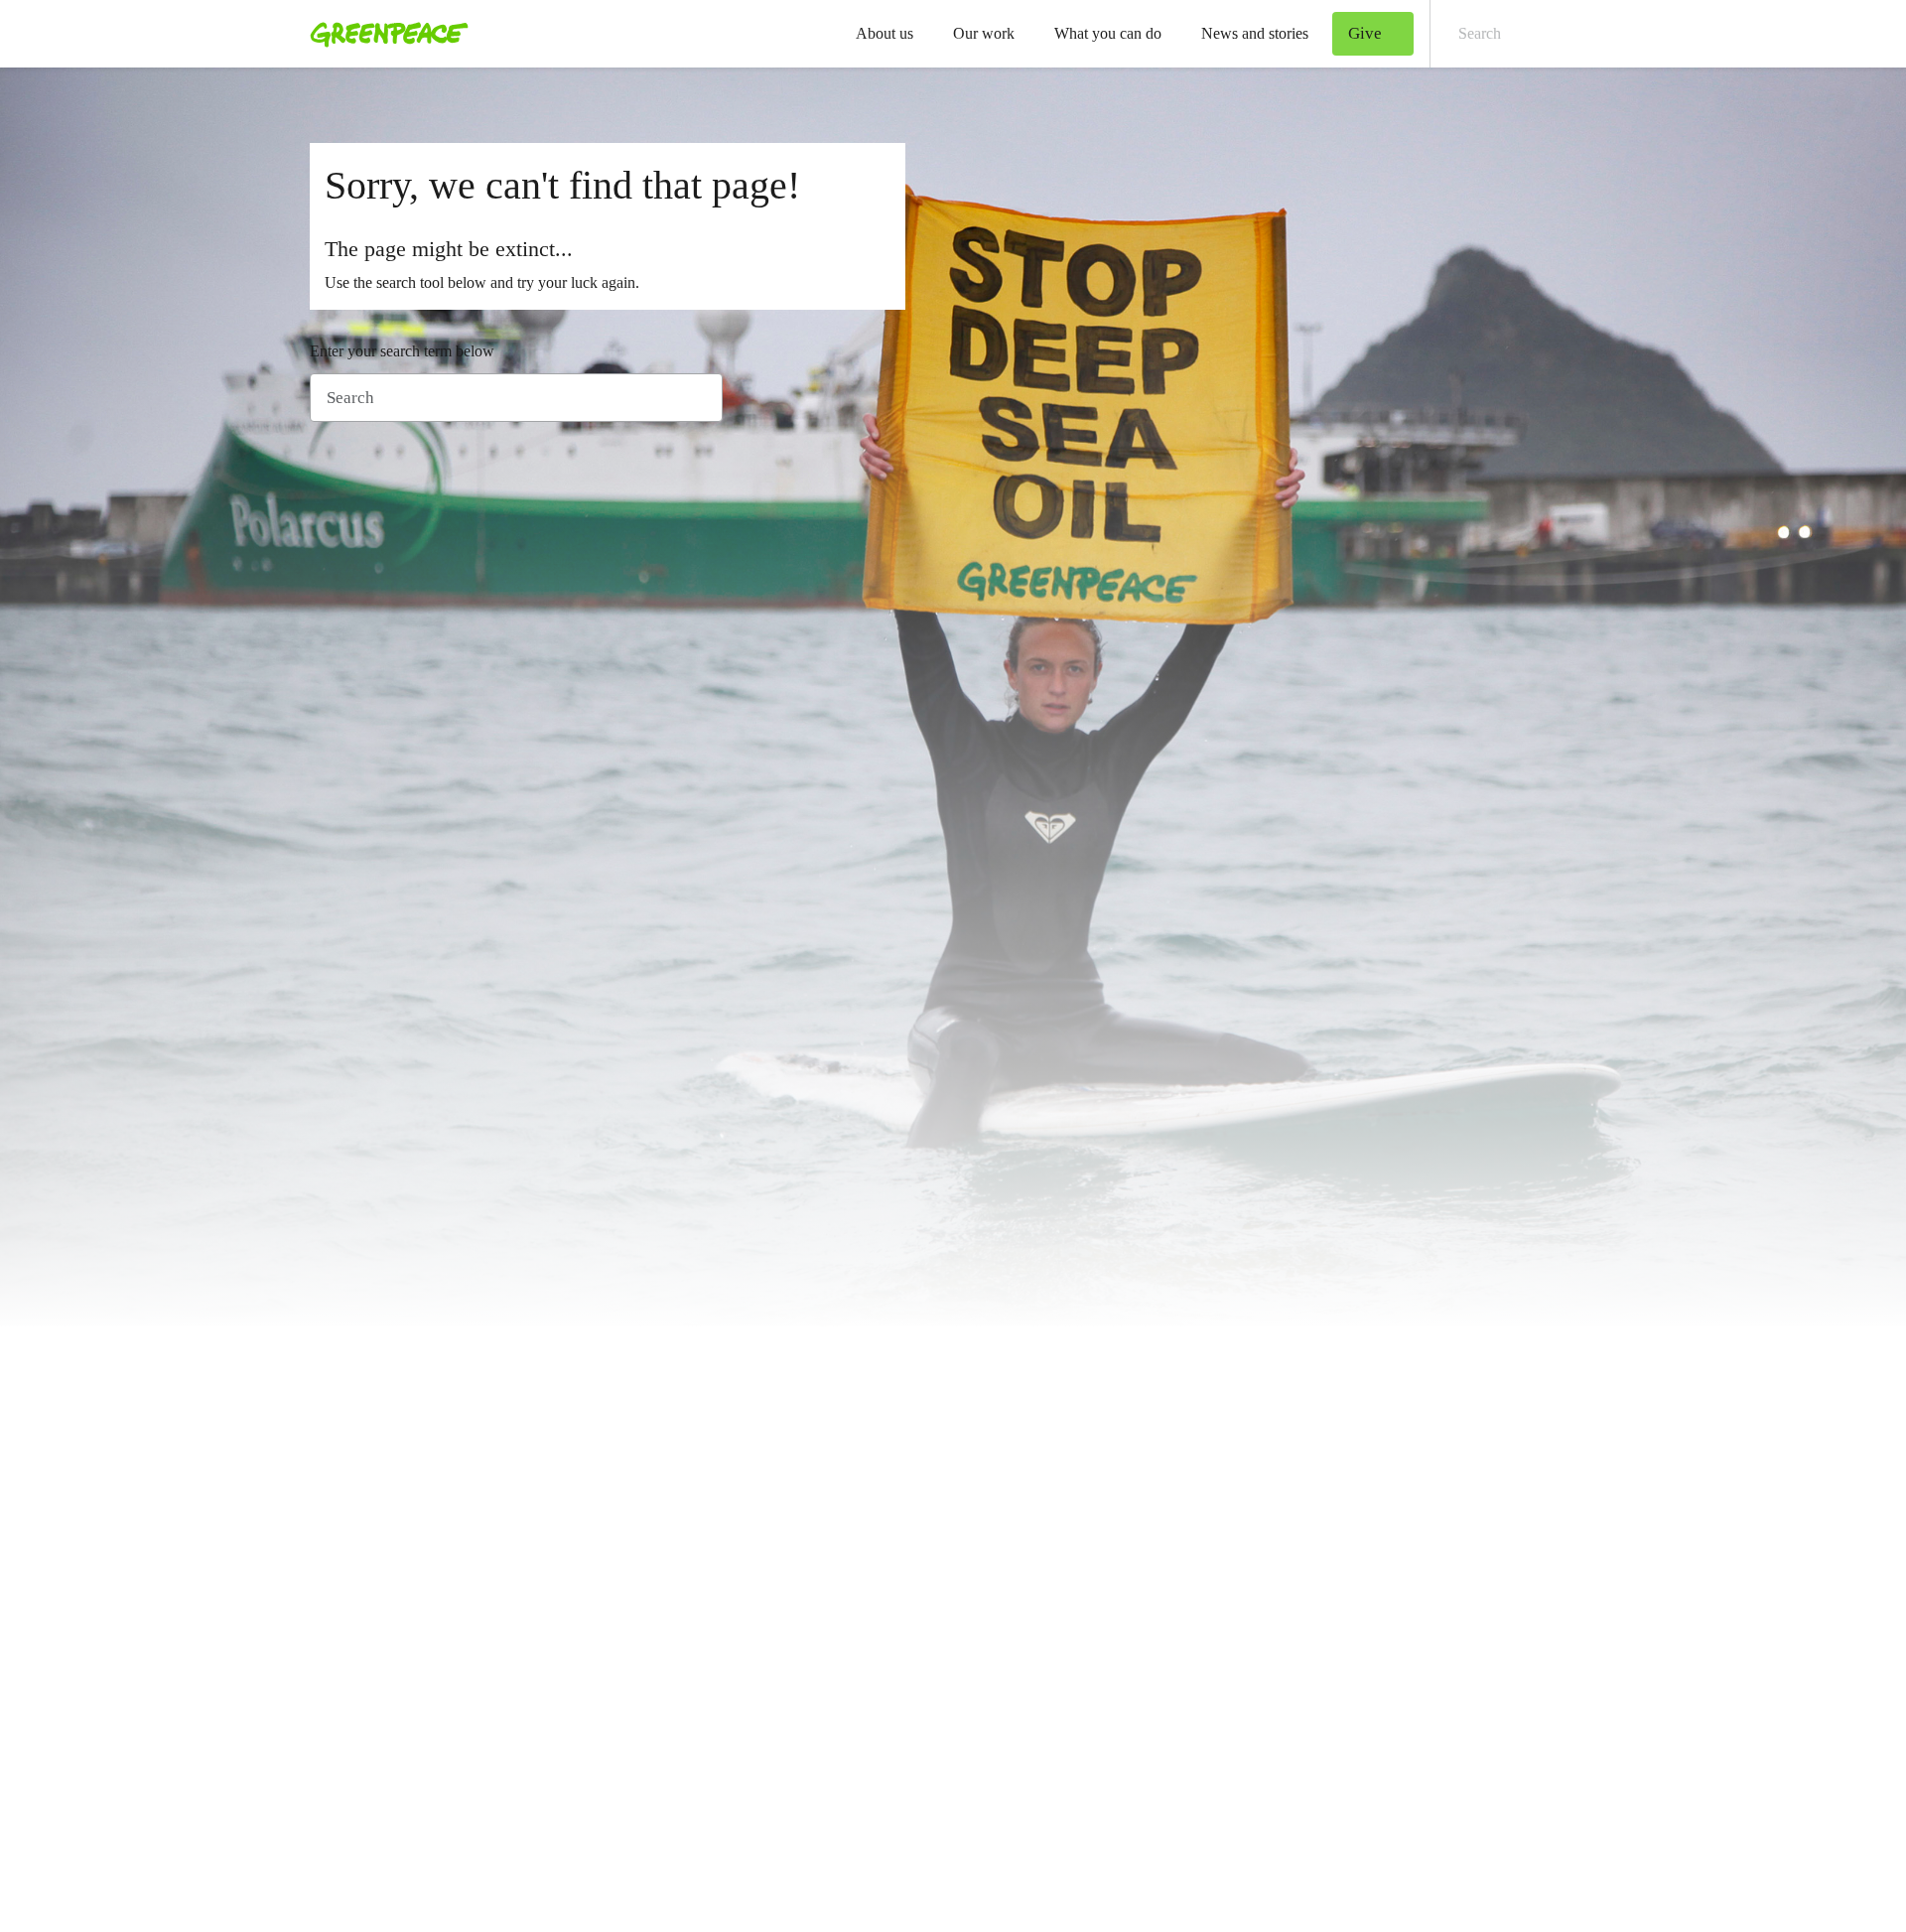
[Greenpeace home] (383, 34)
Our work (984, 33)
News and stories (1255, 33)
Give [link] (1365, 33)
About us (885, 33)
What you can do (1108, 33)
